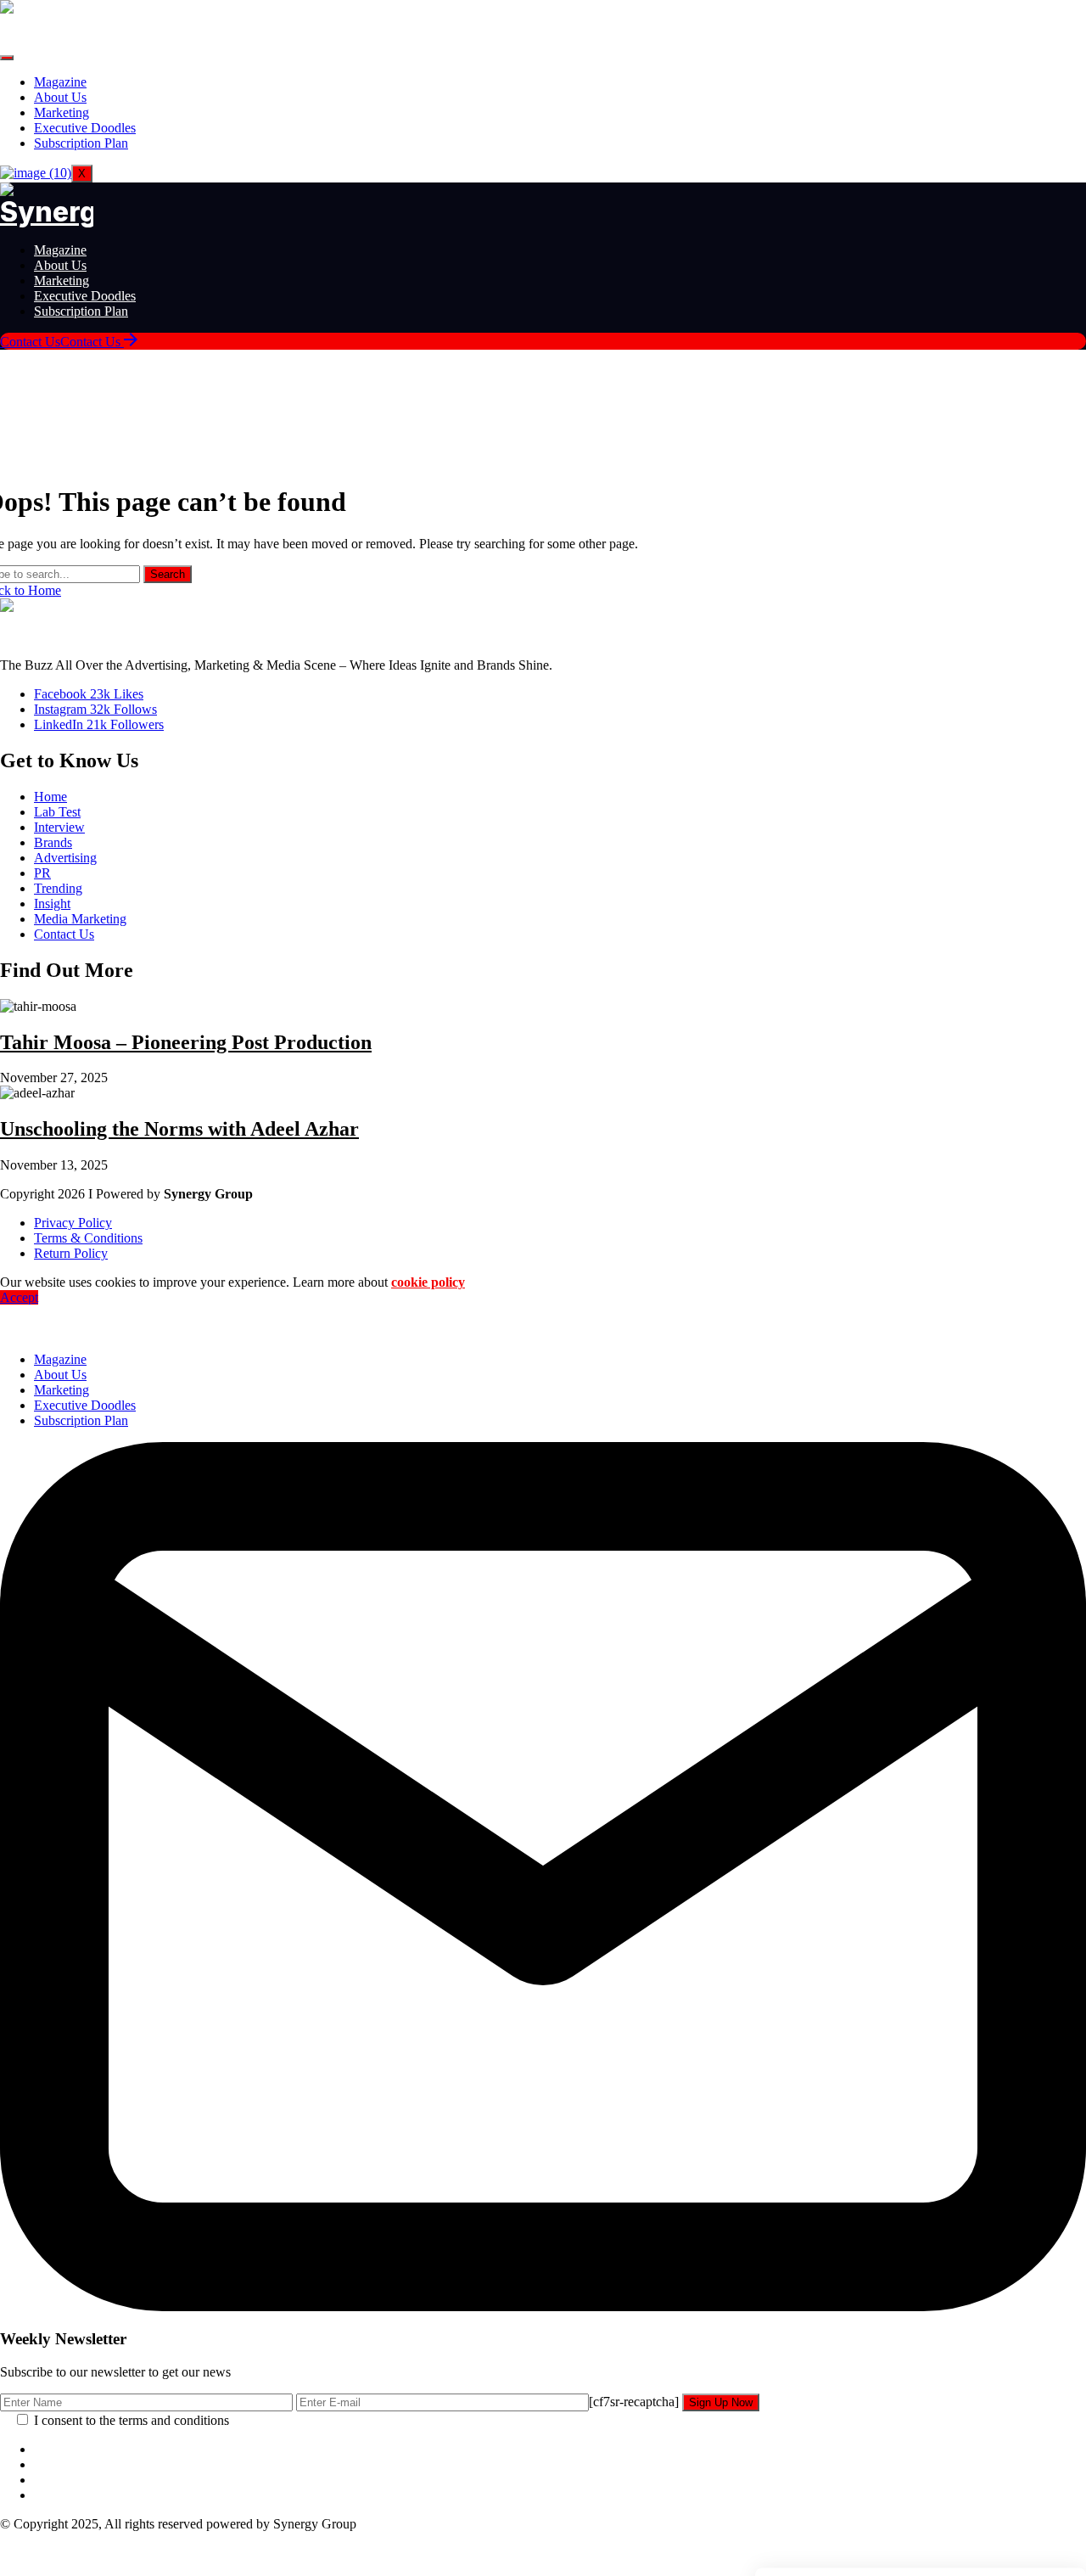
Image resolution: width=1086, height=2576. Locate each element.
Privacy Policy (73, 1223)
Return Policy (71, 1253)
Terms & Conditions (88, 1238)
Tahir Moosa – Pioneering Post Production (186, 1042)
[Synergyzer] (47, 212)
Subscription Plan (81, 143)
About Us (60, 97)
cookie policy (428, 1282)
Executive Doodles (85, 128)
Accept (19, 1297)
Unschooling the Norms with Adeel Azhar (179, 1129)
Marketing (62, 112)
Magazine (60, 82)
